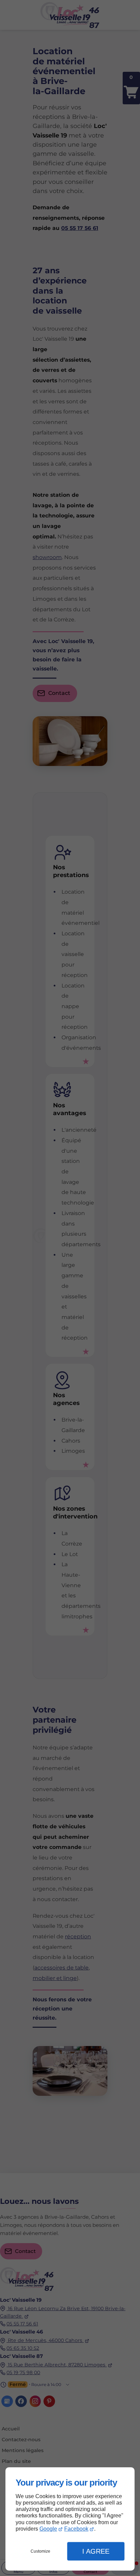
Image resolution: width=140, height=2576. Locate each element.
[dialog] (70, 2519)
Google (48, 2529)
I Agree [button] (96, 2551)
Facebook (76, 2529)
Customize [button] (40, 2551)
